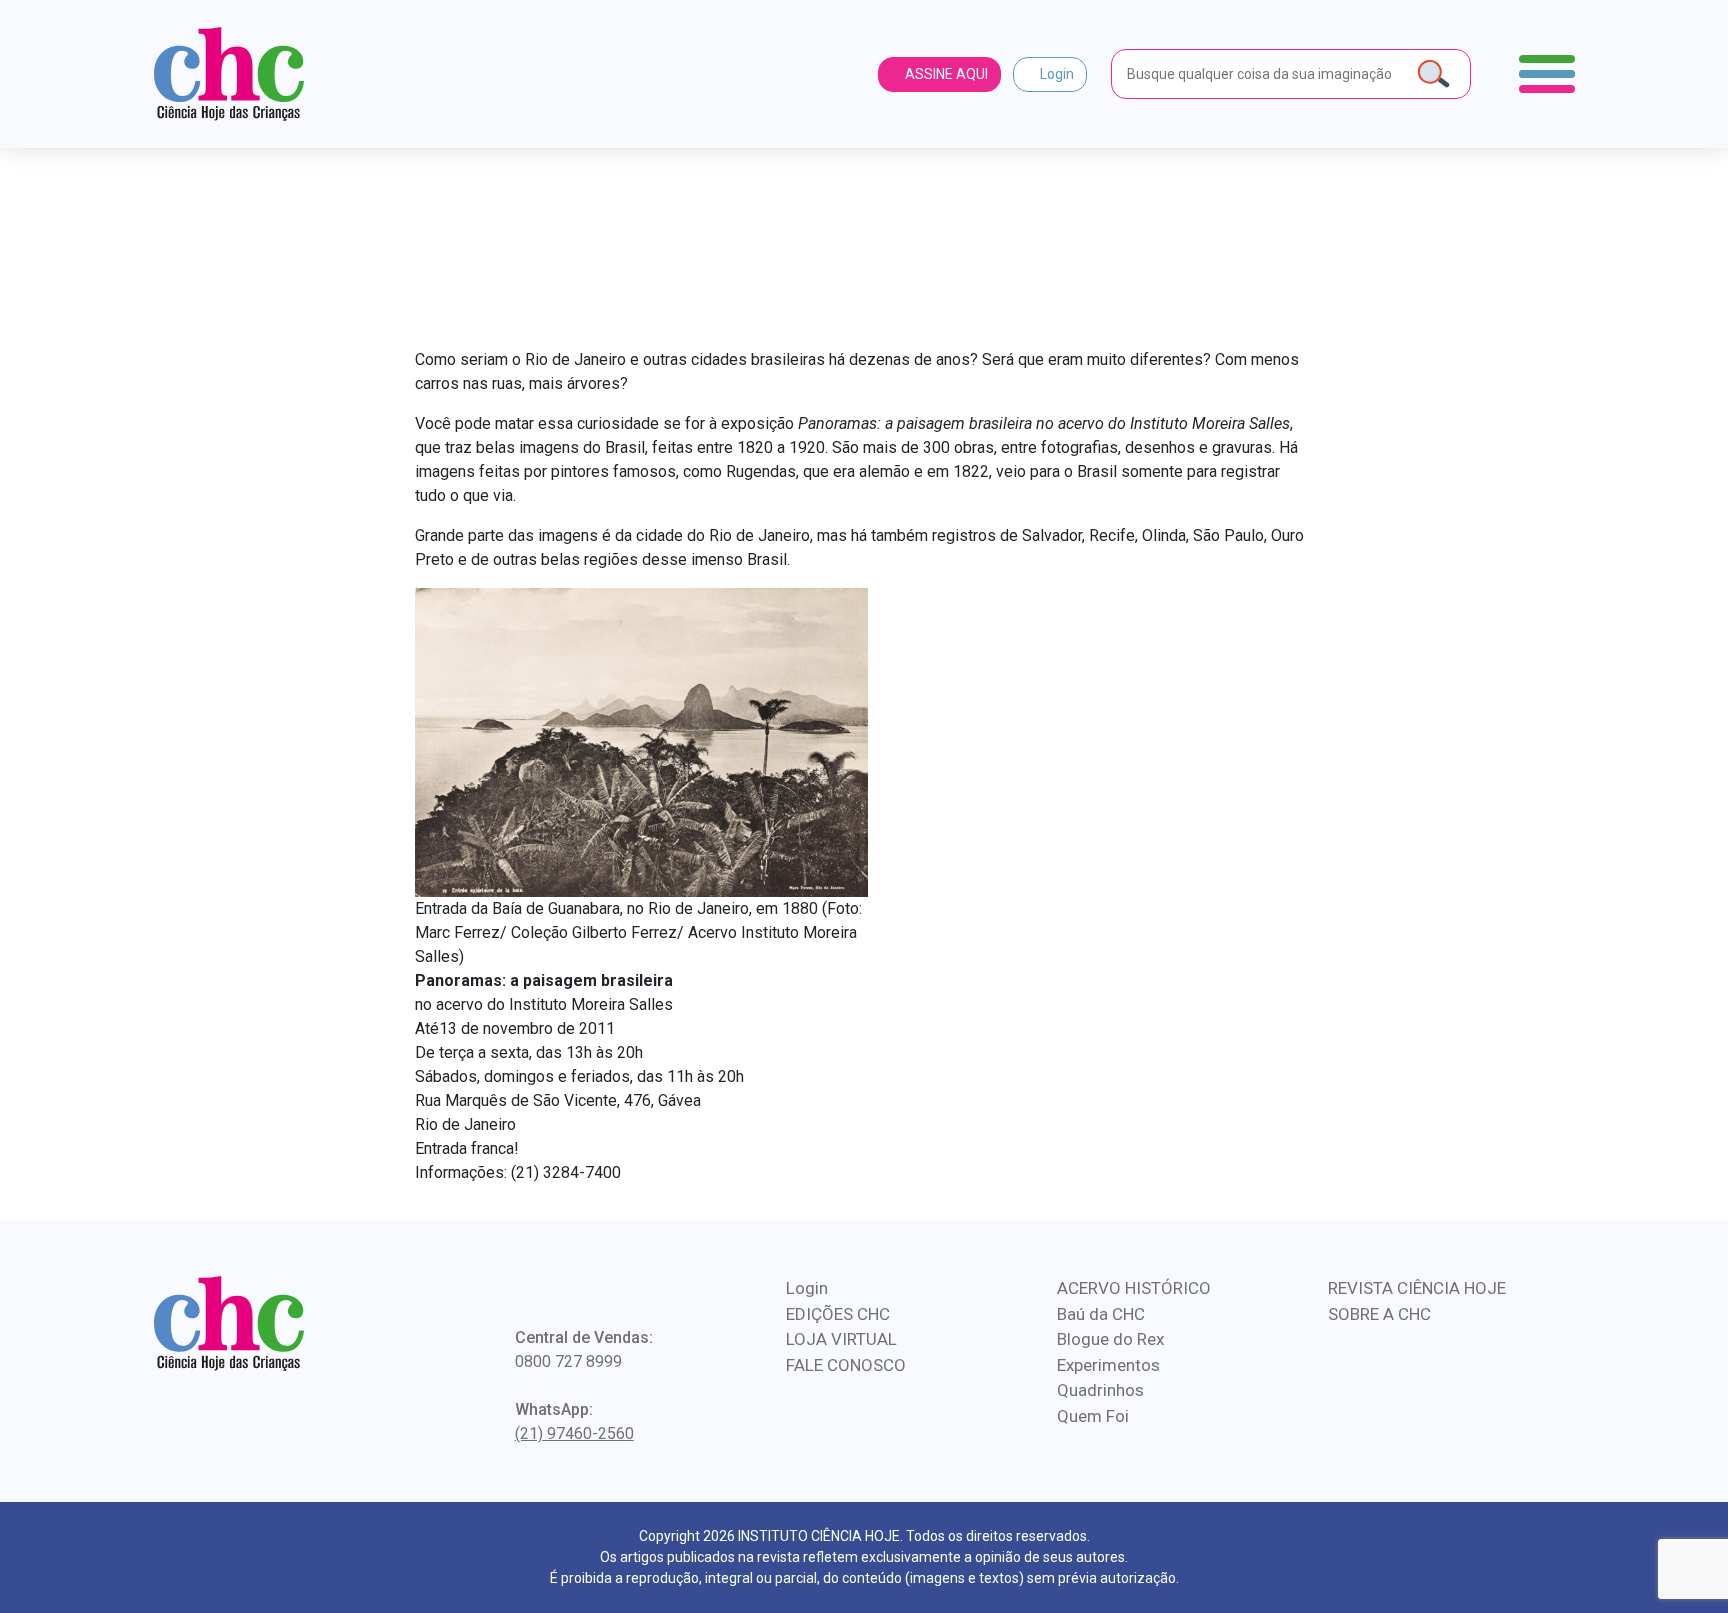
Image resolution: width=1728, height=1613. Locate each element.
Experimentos (1108, 1365)
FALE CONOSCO (846, 1365)
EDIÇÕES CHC (838, 1314)
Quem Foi (1093, 1416)
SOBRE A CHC (1379, 1314)
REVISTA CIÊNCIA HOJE (1417, 1288)
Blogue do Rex (1110, 1339)
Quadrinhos (1100, 1390)
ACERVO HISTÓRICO (1134, 1288)
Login (1055, 74)
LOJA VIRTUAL (841, 1339)
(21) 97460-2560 (574, 1433)
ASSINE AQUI (945, 74)
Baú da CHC (1101, 1314)
